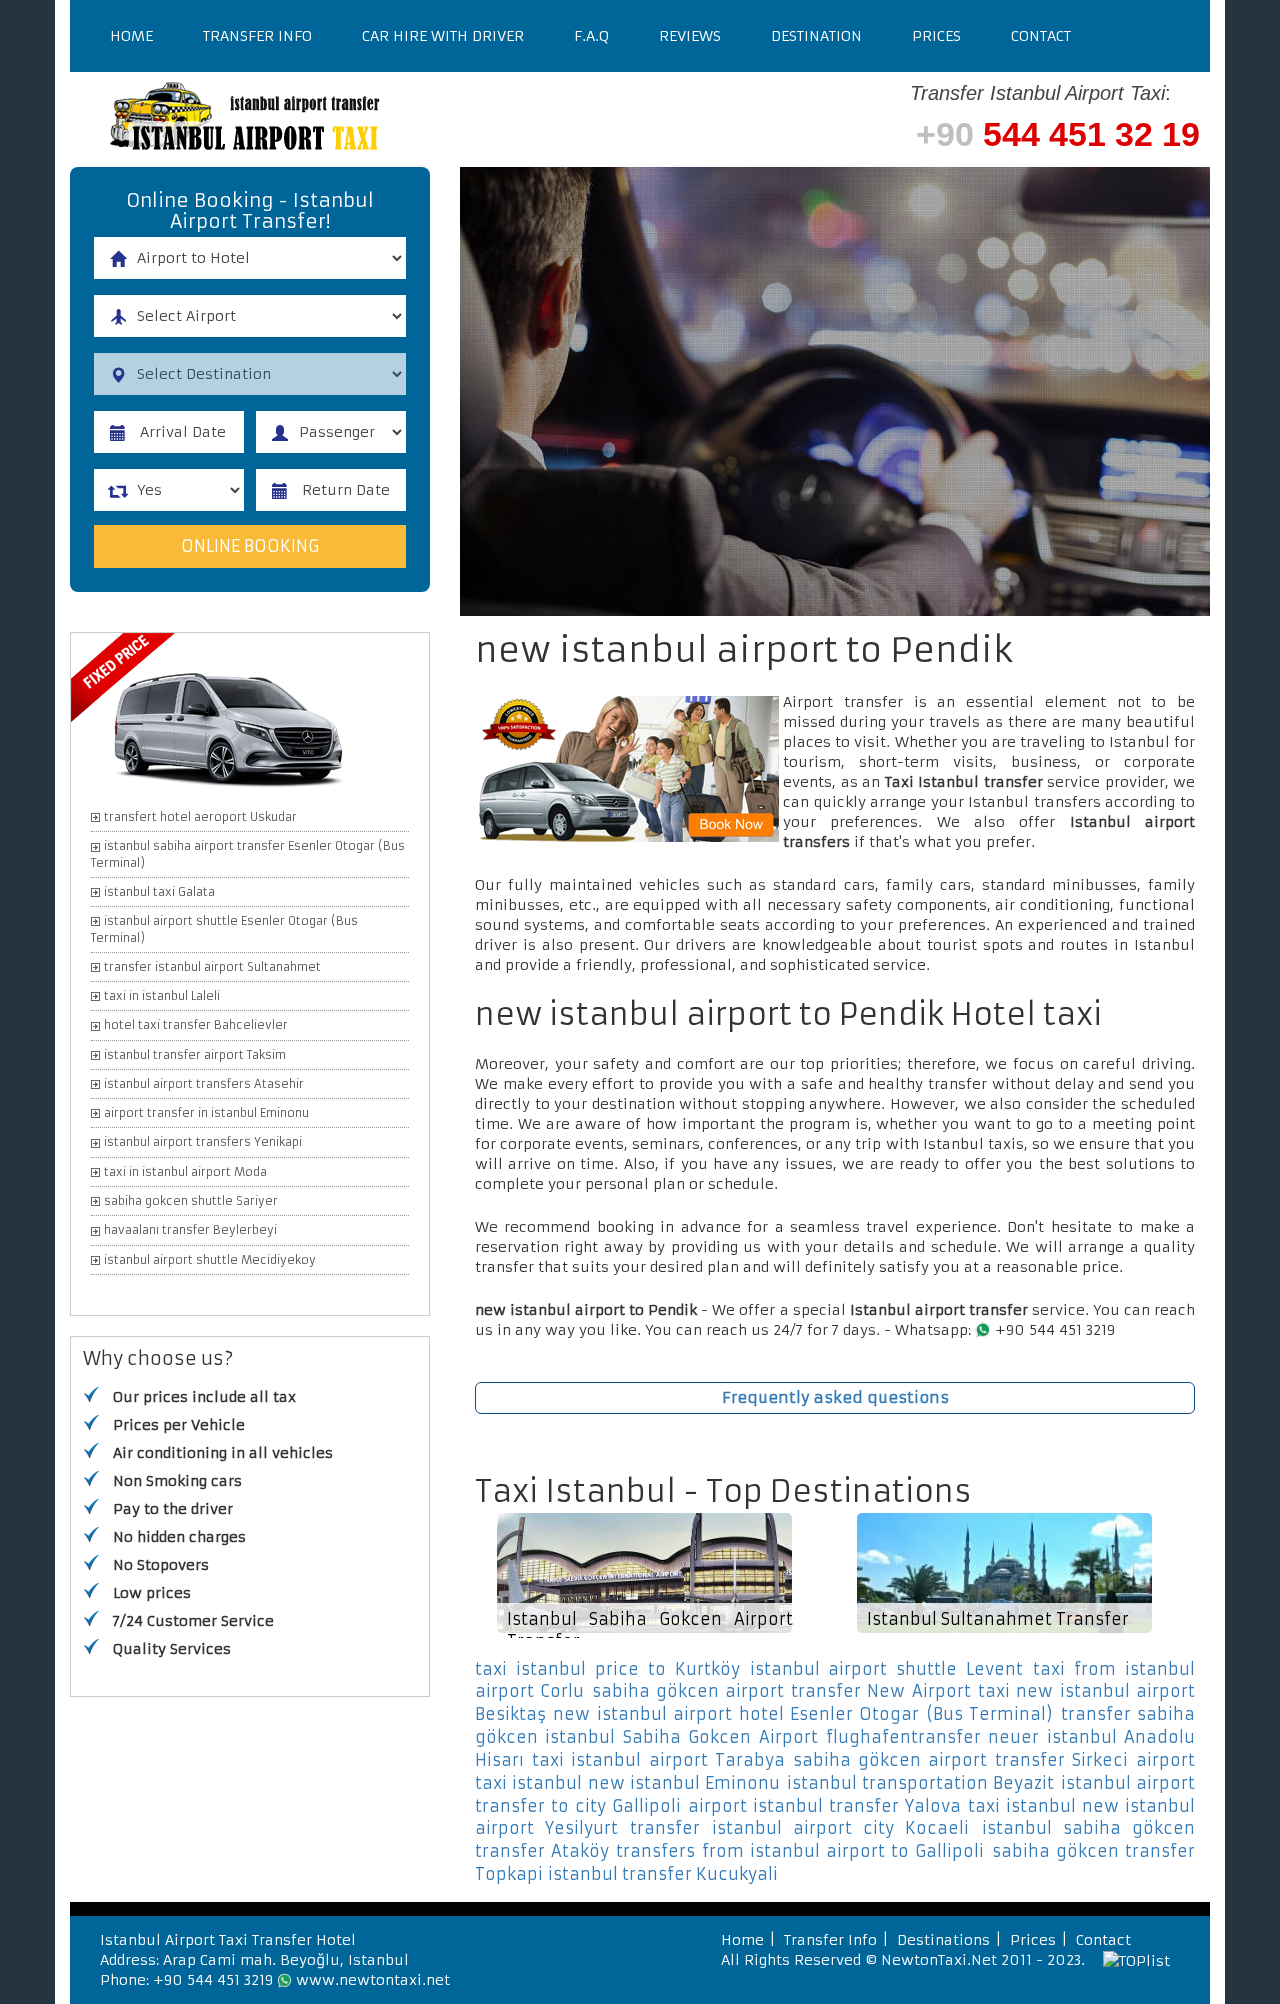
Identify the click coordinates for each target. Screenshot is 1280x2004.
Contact (1041, 36)
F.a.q (591, 36)
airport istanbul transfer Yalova (824, 1806)
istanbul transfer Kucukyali (663, 1874)
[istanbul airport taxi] (370, 119)
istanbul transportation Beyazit (921, 1783)
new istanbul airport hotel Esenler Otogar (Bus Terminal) (803, 1714)
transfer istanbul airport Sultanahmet (212, 967)
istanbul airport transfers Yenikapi (203, 1142)
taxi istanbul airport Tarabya (658, 1760)
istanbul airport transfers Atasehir (204, 1084)
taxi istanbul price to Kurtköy (607, 1669)
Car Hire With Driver (443, 36)
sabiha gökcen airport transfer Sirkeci (960, 1760)
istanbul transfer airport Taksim (195, 1055)
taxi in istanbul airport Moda (185, 1172)
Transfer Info (257, 36)
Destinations (943, 1940)
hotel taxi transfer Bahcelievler (196, 1025)
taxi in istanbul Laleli (162, 996)
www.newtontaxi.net (373, 1980)
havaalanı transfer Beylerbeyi (190, 1230)
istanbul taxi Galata (159, 892)
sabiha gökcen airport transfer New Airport (781, 1691)
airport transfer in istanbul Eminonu (206, 1113)
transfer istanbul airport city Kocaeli (799, 1828)
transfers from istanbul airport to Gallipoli (800, 1851)
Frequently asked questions (835, 1397)
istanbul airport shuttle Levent (887, 1669)
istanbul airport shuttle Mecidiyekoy (210, 1260)
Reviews (690, 36)
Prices (936, 36)
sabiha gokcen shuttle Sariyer (191, 1201)
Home (131, 36)
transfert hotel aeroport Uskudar (200, 817)
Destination (816, 36)
